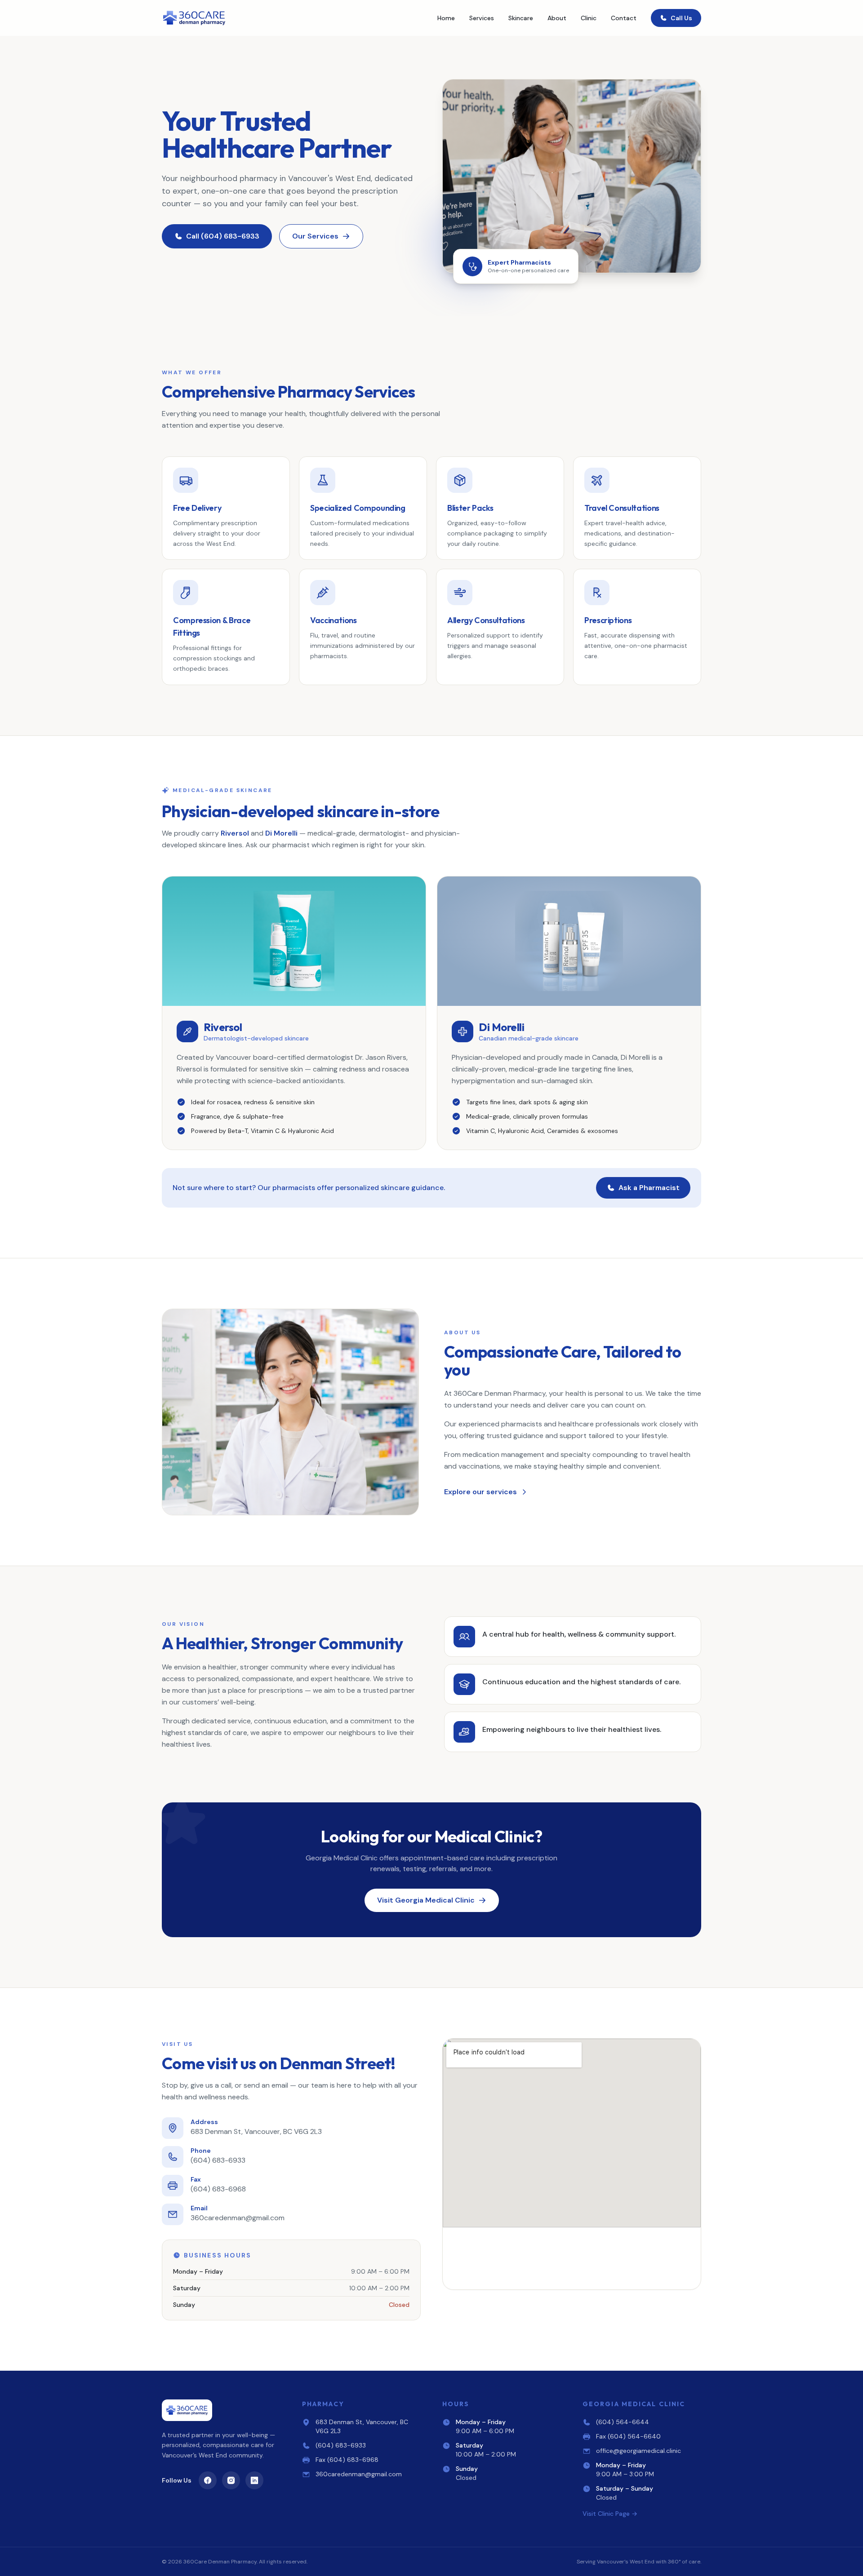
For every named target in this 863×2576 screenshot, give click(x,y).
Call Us (681, 18)
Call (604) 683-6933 (223, 236)
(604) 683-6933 (341, 2445)
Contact (624, 18)
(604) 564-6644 (623, 2422)
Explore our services (480, 1492)
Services (482, 18)
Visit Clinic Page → (610, 2514)
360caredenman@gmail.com (359, 2474)
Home (446, 18)
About (557, 18)
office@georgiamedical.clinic (638, 2451)
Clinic (589, 18)
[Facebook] (208, 2480)
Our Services (315, 236)
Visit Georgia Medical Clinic (426, 1900)
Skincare (521, 18)
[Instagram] (231, 2480)
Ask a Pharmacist (649, 1188)
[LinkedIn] (254, 2480)
